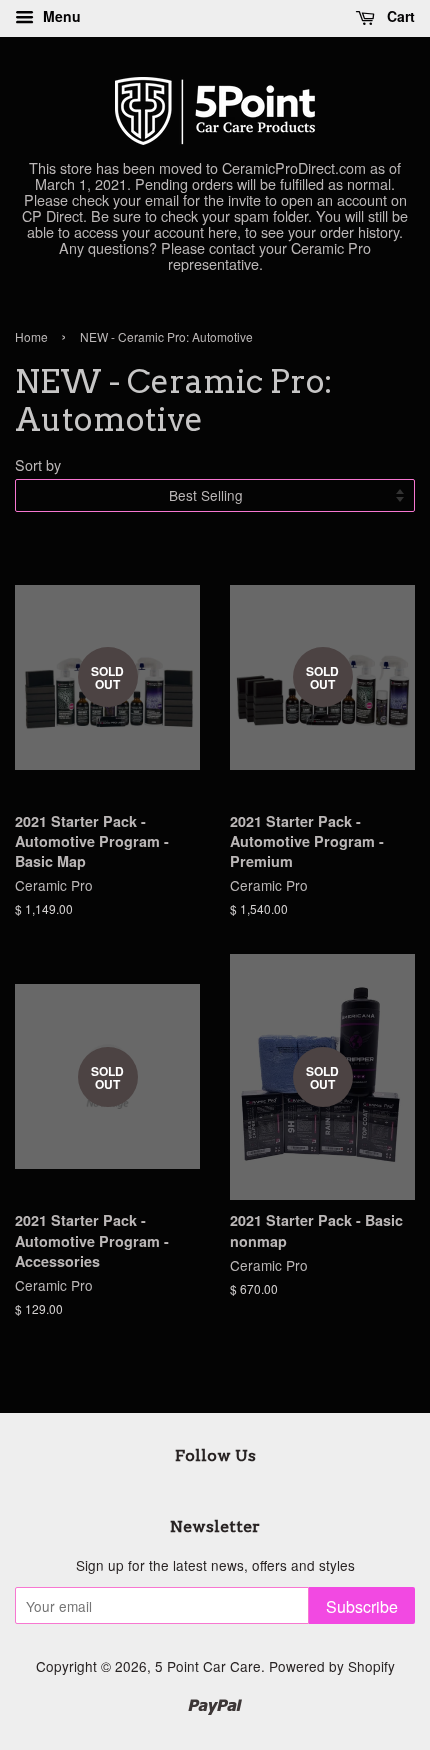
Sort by (38, 464)
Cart (399, 16)
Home (31, 336)
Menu (60, 16)
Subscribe (362, 1606)
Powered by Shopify (332, 1666)
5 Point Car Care (208, 1666)
